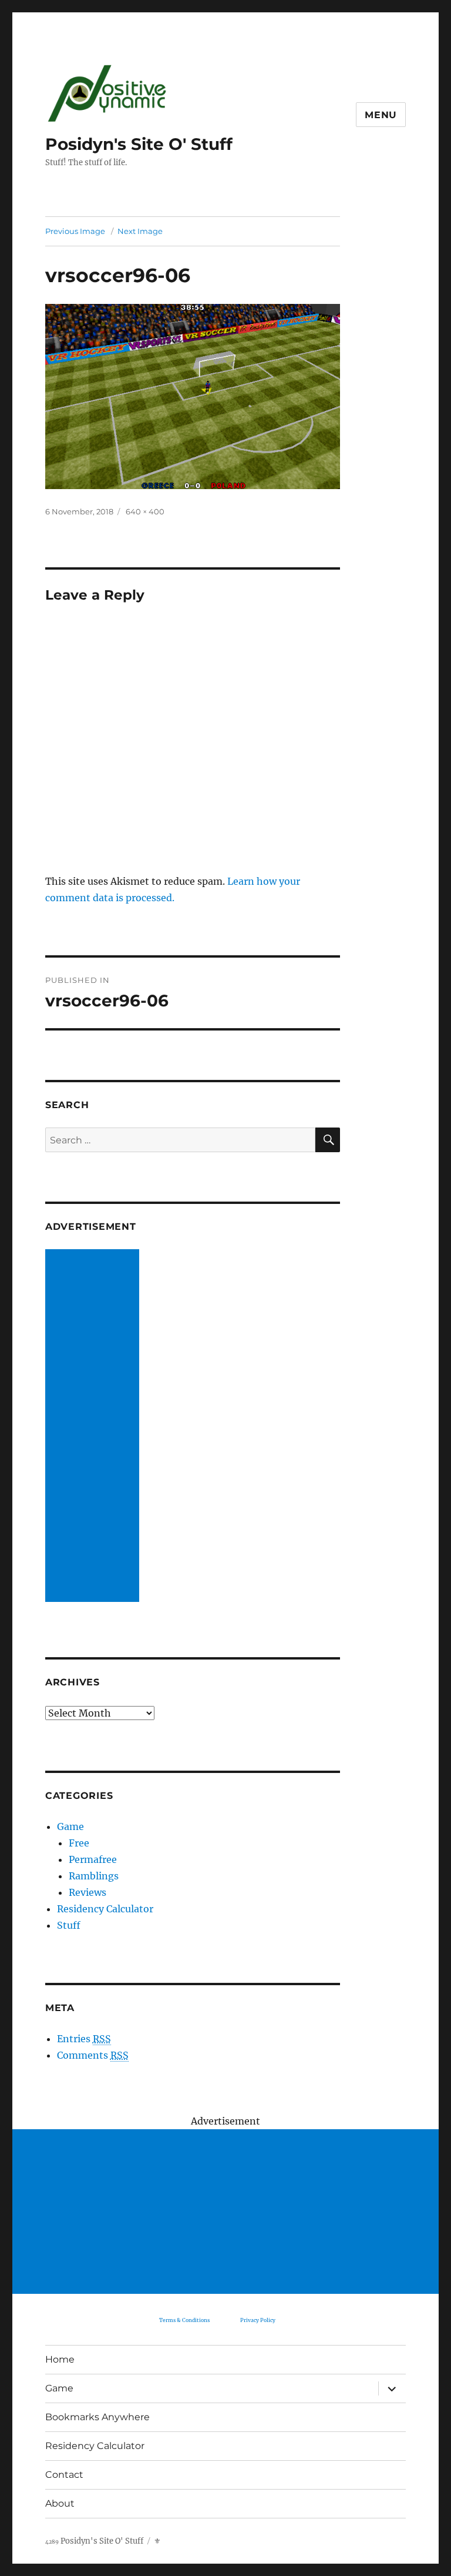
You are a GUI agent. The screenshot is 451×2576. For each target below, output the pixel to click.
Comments (93, 2055)
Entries (84, 2039)
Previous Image (75, 231)
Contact (64, 2475)
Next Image (140, 231)
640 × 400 (145, 511)
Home (60, 2359)
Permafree (93, 1859)
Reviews (87, 1892)
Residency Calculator (105, 1909)
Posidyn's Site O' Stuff (139, 144)
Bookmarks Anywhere (97, 2417)
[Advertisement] (95, 1427)
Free (79, 1843)
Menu (381, 115)
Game (70, 1826)
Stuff (69, 1925)
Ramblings (94, 1876)
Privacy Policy (258, 2320)
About (60, 2503)
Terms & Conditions (184, 2320)
